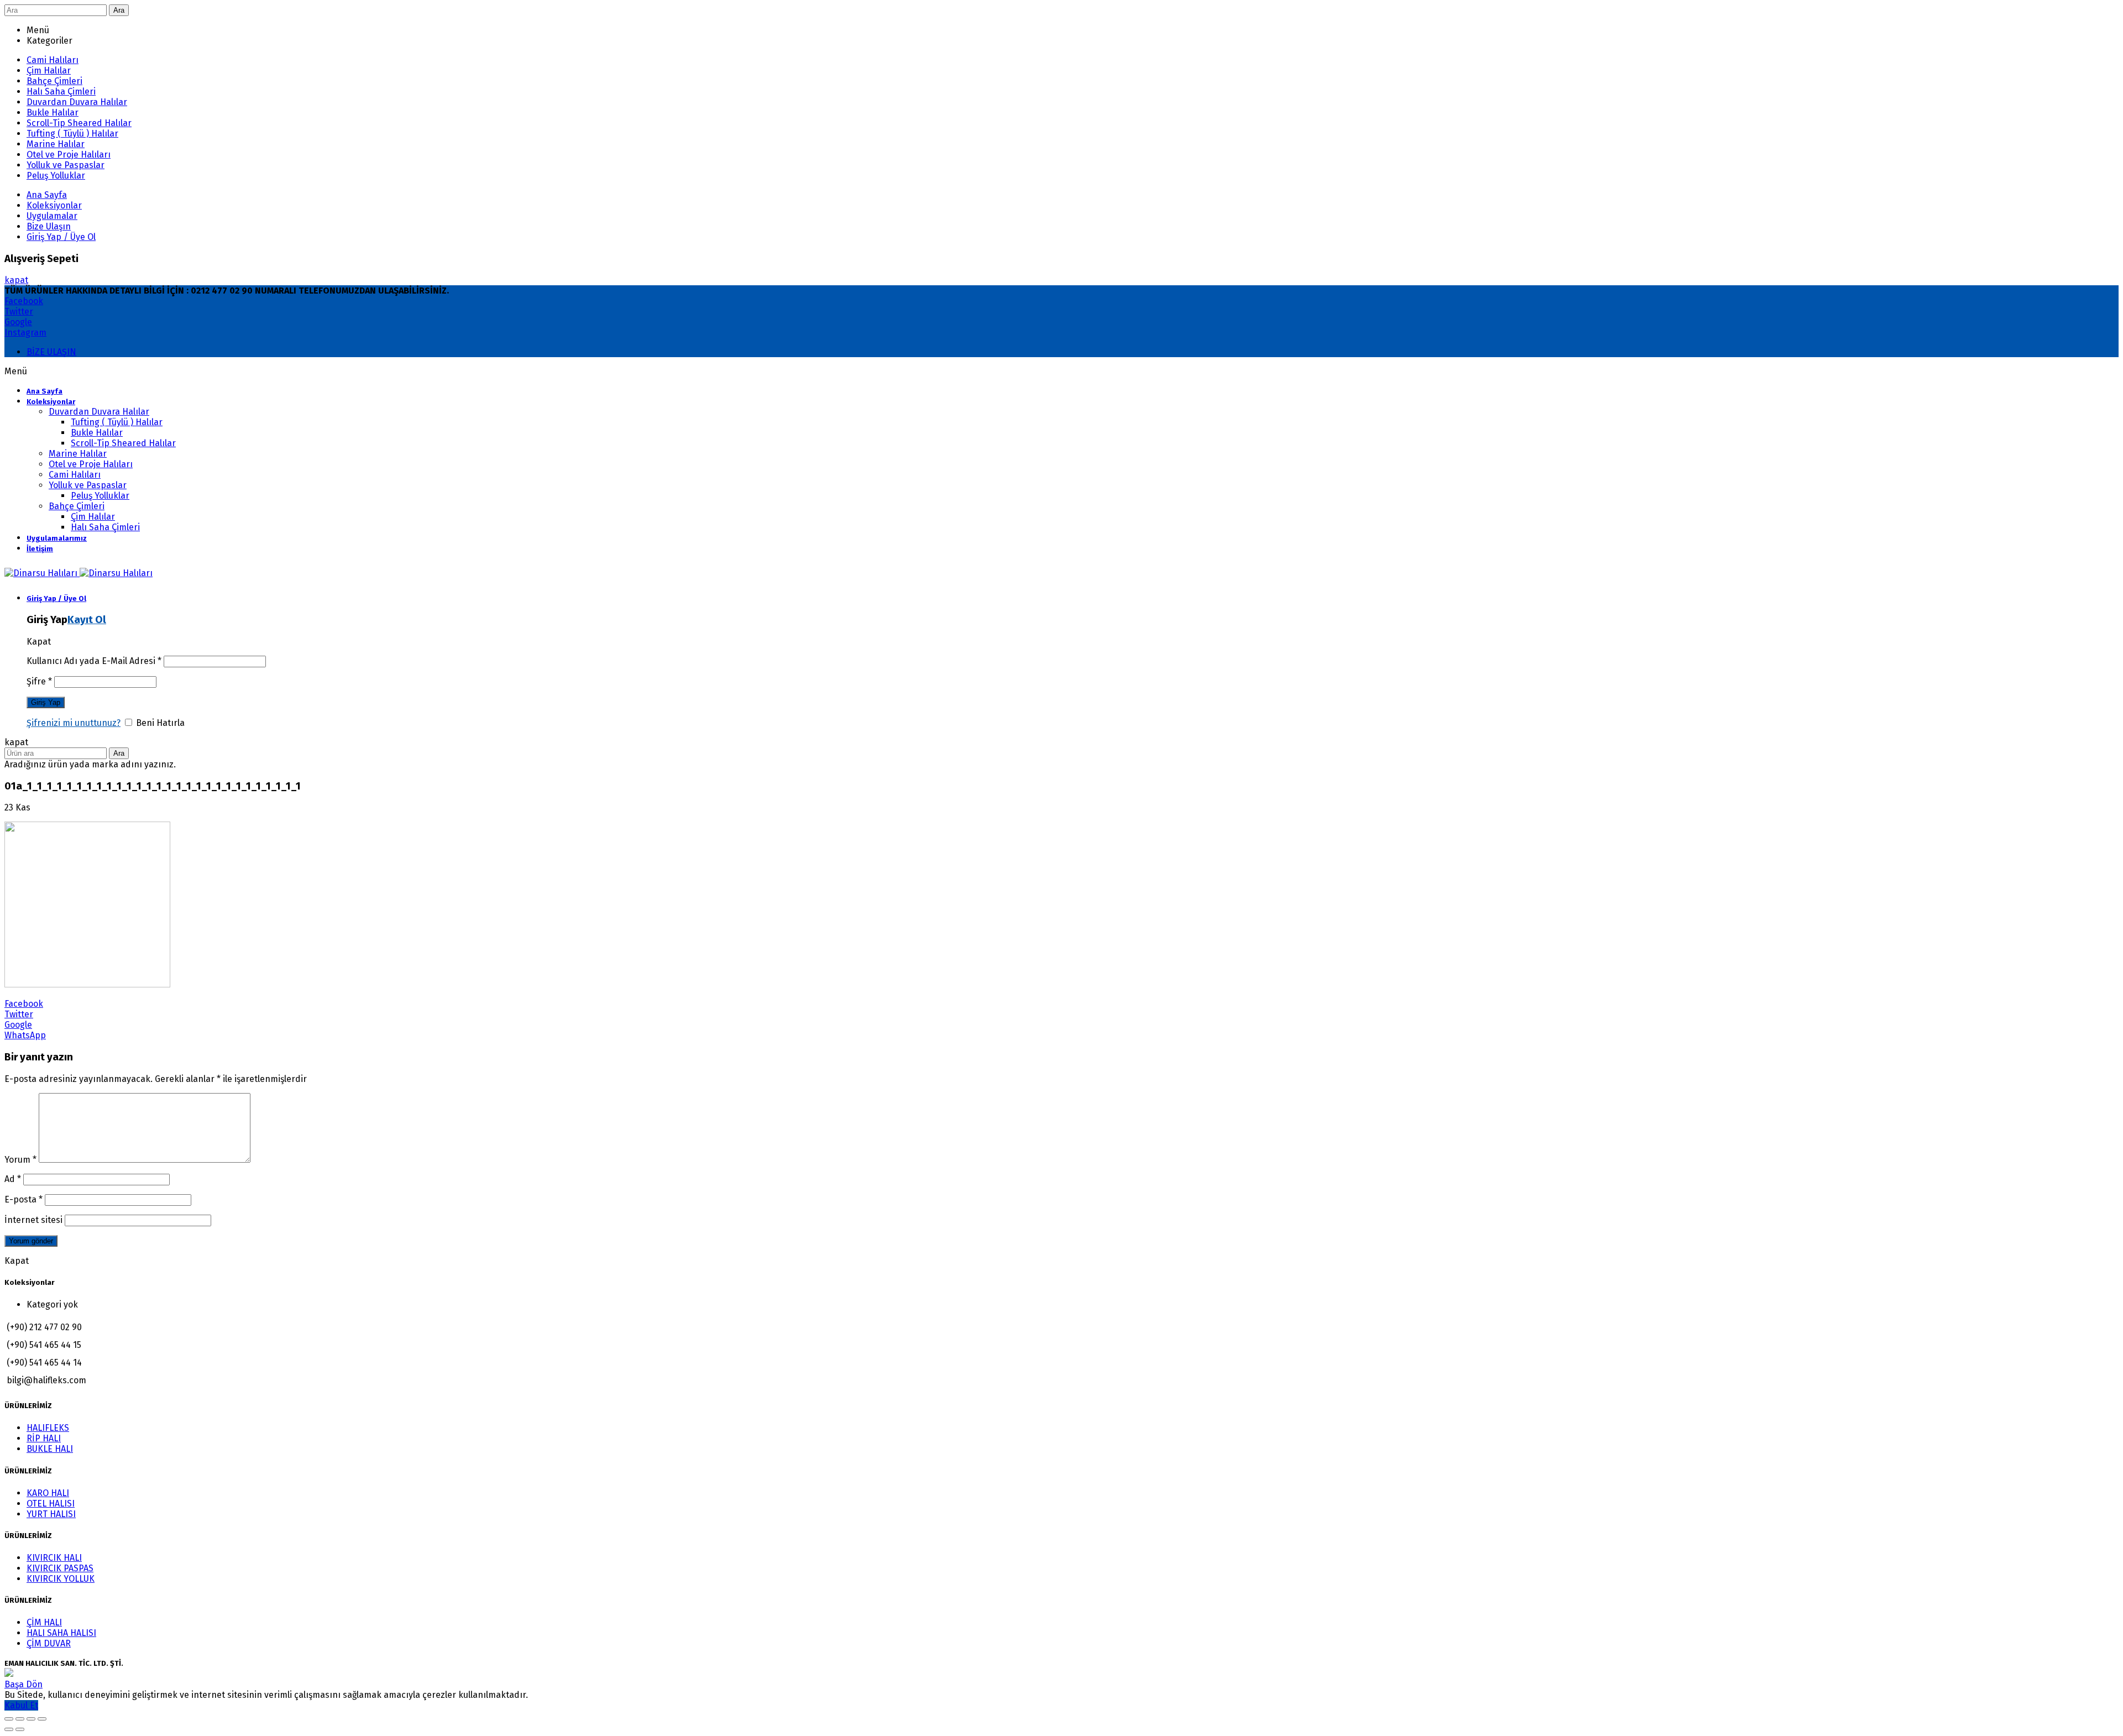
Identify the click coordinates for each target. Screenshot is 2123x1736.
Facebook (24, 301)
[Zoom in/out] (42, 1719)
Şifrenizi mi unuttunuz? (74, 723)
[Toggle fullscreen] (31, 1719)
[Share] (20, 1719)
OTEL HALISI (51, 1504)
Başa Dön (23, 1684)
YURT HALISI (51, 1514)
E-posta (23, 1199)
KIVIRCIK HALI (54, 1558)
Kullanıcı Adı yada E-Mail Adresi (94, 661)
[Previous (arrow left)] (9, 1729)
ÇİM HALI (44, 1622)
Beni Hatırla (159, 723)
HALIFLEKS (48, 1428)
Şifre (39, 681)
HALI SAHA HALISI (61, 1633)
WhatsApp (25, 1035)
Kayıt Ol (87, 620)
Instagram (25, 333)
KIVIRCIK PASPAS (60, 1568)
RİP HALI (44, 1438)
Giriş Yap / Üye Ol (61, 237)
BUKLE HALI (50, 1449)
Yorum (20, 1160)
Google (18, 322)
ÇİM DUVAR (49, 1643)
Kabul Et (21, 1705)
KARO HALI (48, 1493)
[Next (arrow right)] (20, 1729)
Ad (13, 1179)
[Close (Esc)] (9, 1719)
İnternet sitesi (33, 1220)
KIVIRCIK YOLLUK (61, 1579)
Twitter (19, 312)
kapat (16, 280)
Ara (119, 10)
